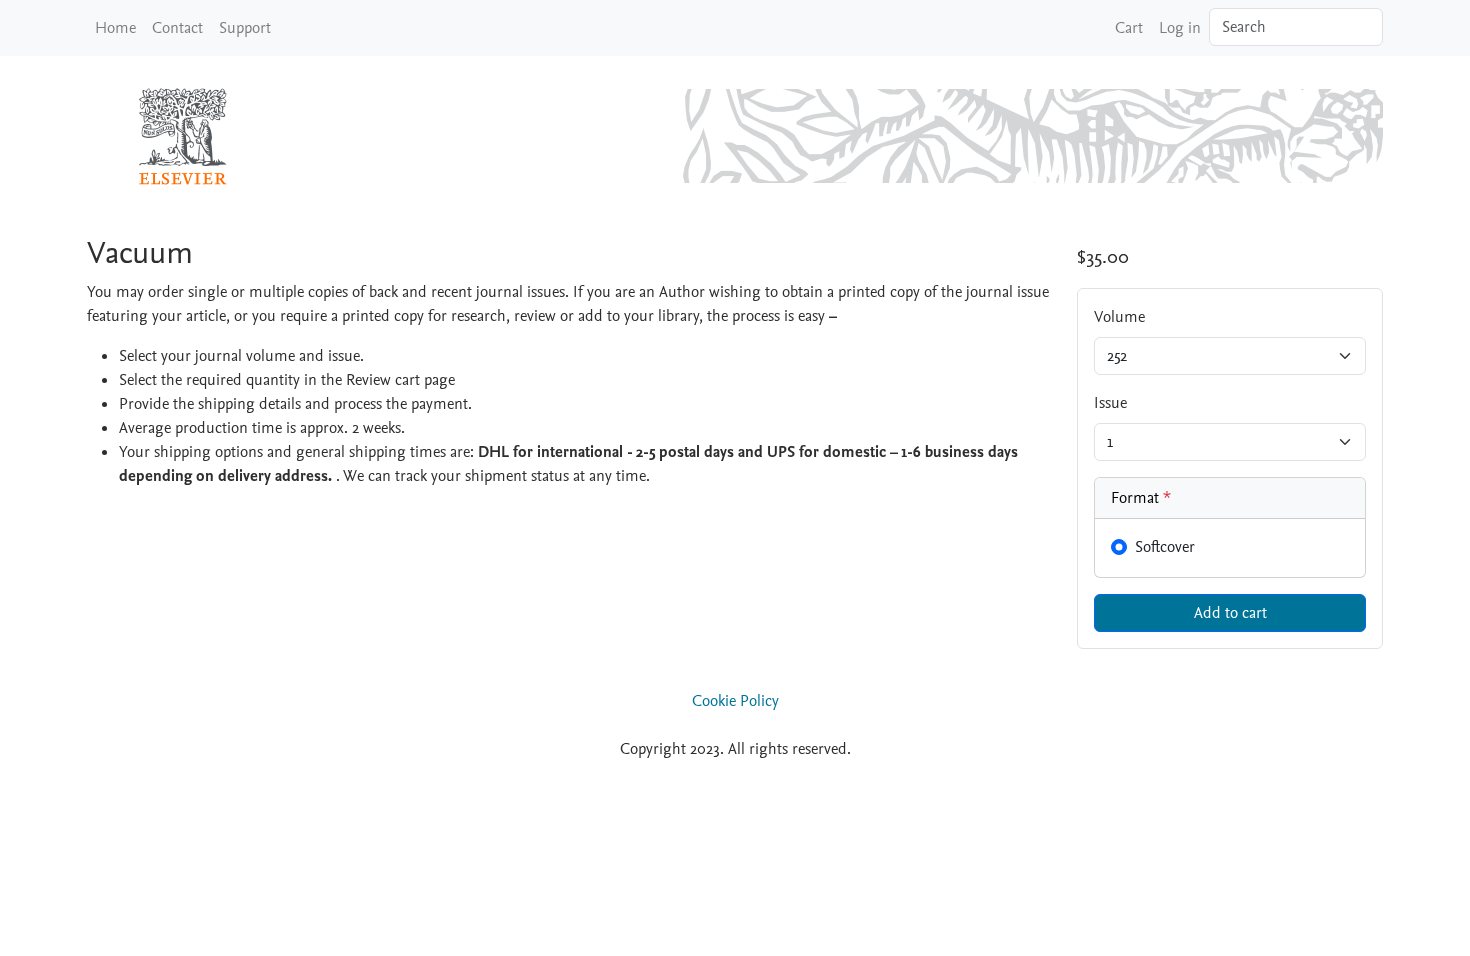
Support (245, 28)
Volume (1119, 317)
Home (115, 28)
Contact (177, 28)
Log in (1180, 28)
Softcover (1165, 547)
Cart (1129, 28)
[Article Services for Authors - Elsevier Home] (187, 136)
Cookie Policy (735, 701)
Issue (1110, 403)
